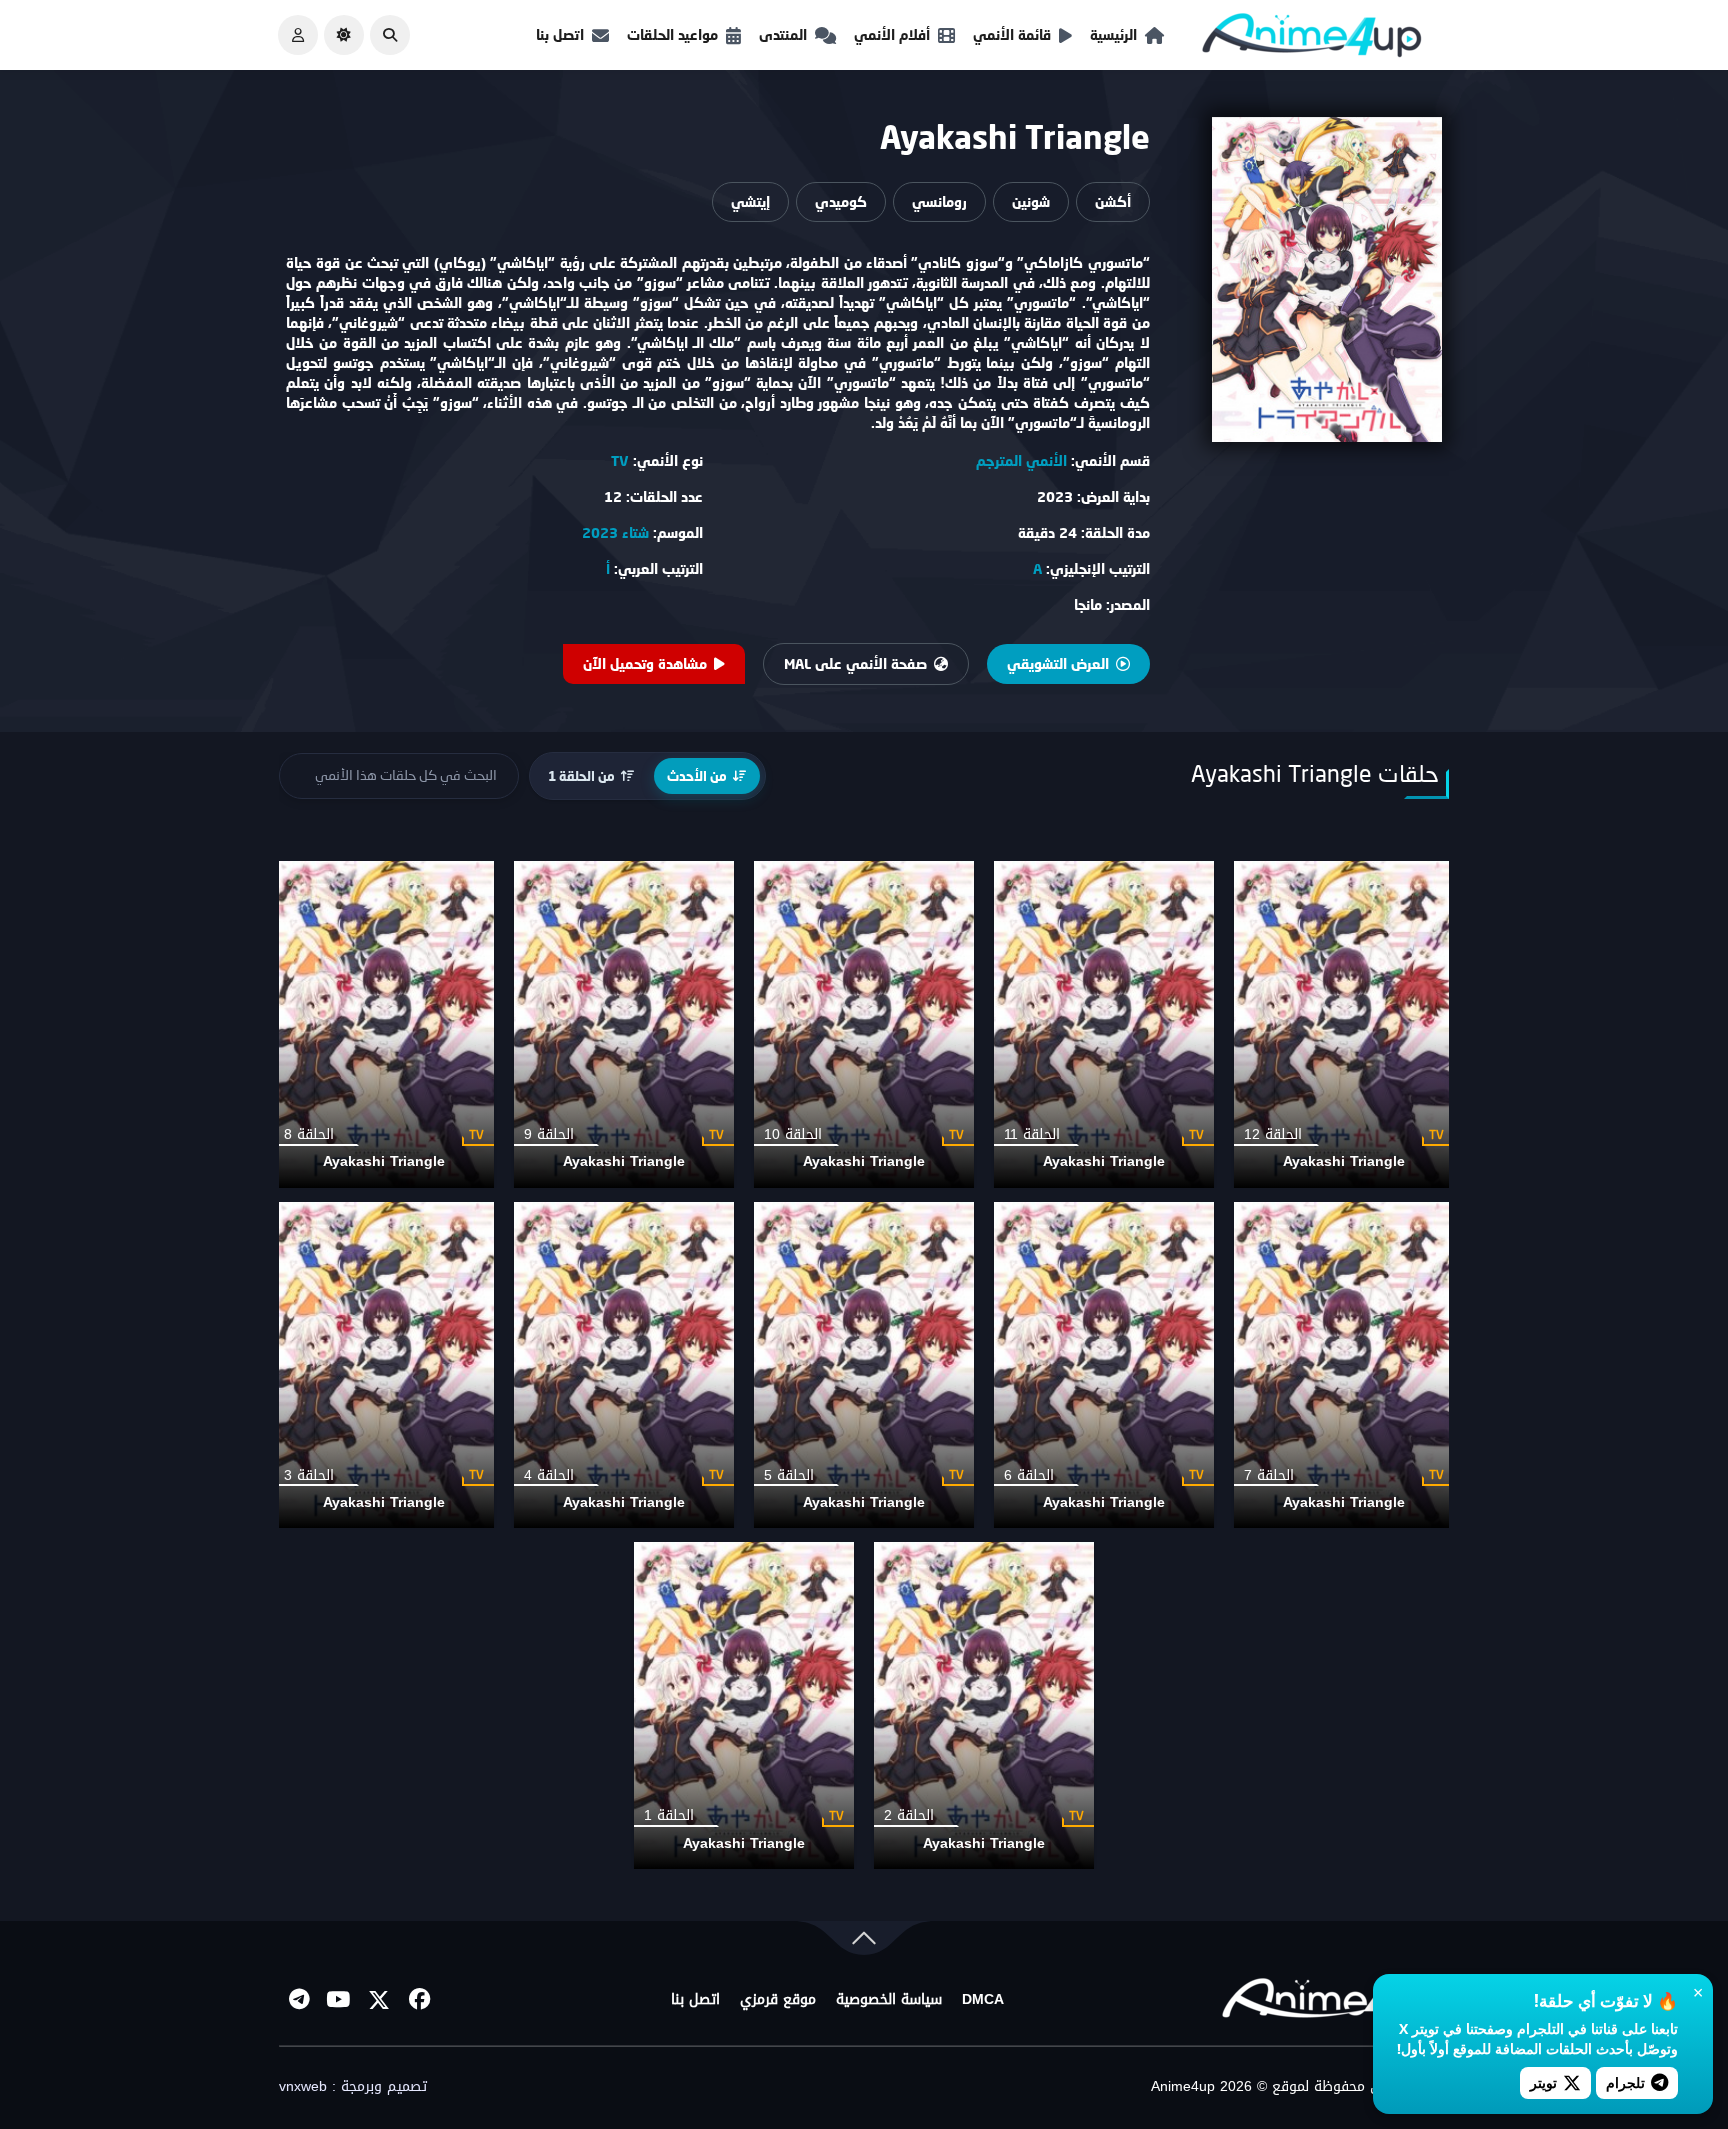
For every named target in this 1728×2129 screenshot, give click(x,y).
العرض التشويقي (1058, 663)
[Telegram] (299, 2000)
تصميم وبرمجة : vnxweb (353, 2087)
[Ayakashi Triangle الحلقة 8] (384, 1024)
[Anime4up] (1312, 39)
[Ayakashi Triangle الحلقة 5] (864, 1365)
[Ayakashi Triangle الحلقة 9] (624, 1024)
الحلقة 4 (549, 1475)
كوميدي (841, 201)
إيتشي (750, 201)
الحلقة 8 (309, 1134)
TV (620, 460)
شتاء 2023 (615, 532)
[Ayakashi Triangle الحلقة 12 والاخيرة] (1344, 1024)
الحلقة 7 (1269, 1475)
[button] (390, 35)
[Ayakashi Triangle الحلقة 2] (984, 1705)
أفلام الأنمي (892, 34)
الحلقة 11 (1032, 1134)
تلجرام (1625, 2082)
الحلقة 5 (789, 1475)
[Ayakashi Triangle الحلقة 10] (864, 1024)
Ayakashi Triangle (1344, 1161)
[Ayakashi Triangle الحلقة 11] (1104, 1024)
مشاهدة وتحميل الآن (645, 663)
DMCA (983, 2000)
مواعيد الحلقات (672, 34)
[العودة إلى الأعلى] (864, 1942)
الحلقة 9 (549, 1134)
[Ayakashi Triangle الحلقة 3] (384, 1365)
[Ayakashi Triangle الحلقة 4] (624, 1365)
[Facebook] (419, 2000)
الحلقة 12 (1273, 1134)
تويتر (1543, 2082)
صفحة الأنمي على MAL (855, 663)
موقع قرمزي (778, 2000)
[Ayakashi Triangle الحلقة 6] (1104, 1365)
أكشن (1113, 201)
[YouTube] (339, 2000)
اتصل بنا (560, 34)
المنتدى (783, 34)
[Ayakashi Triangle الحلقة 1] (744, 1705)
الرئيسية (1113, 34)
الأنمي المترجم (1021, 460)
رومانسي (939, 201)
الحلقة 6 (1029, 1475)
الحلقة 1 (669, 1815)
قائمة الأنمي (1012, 34)
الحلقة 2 (909, 1815)
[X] (379, 2000)
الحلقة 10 (793, 1134)
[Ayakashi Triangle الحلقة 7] (1344, 1365)
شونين (1031, 201)
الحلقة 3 (309, 1475)
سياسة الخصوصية (889, 2000)
